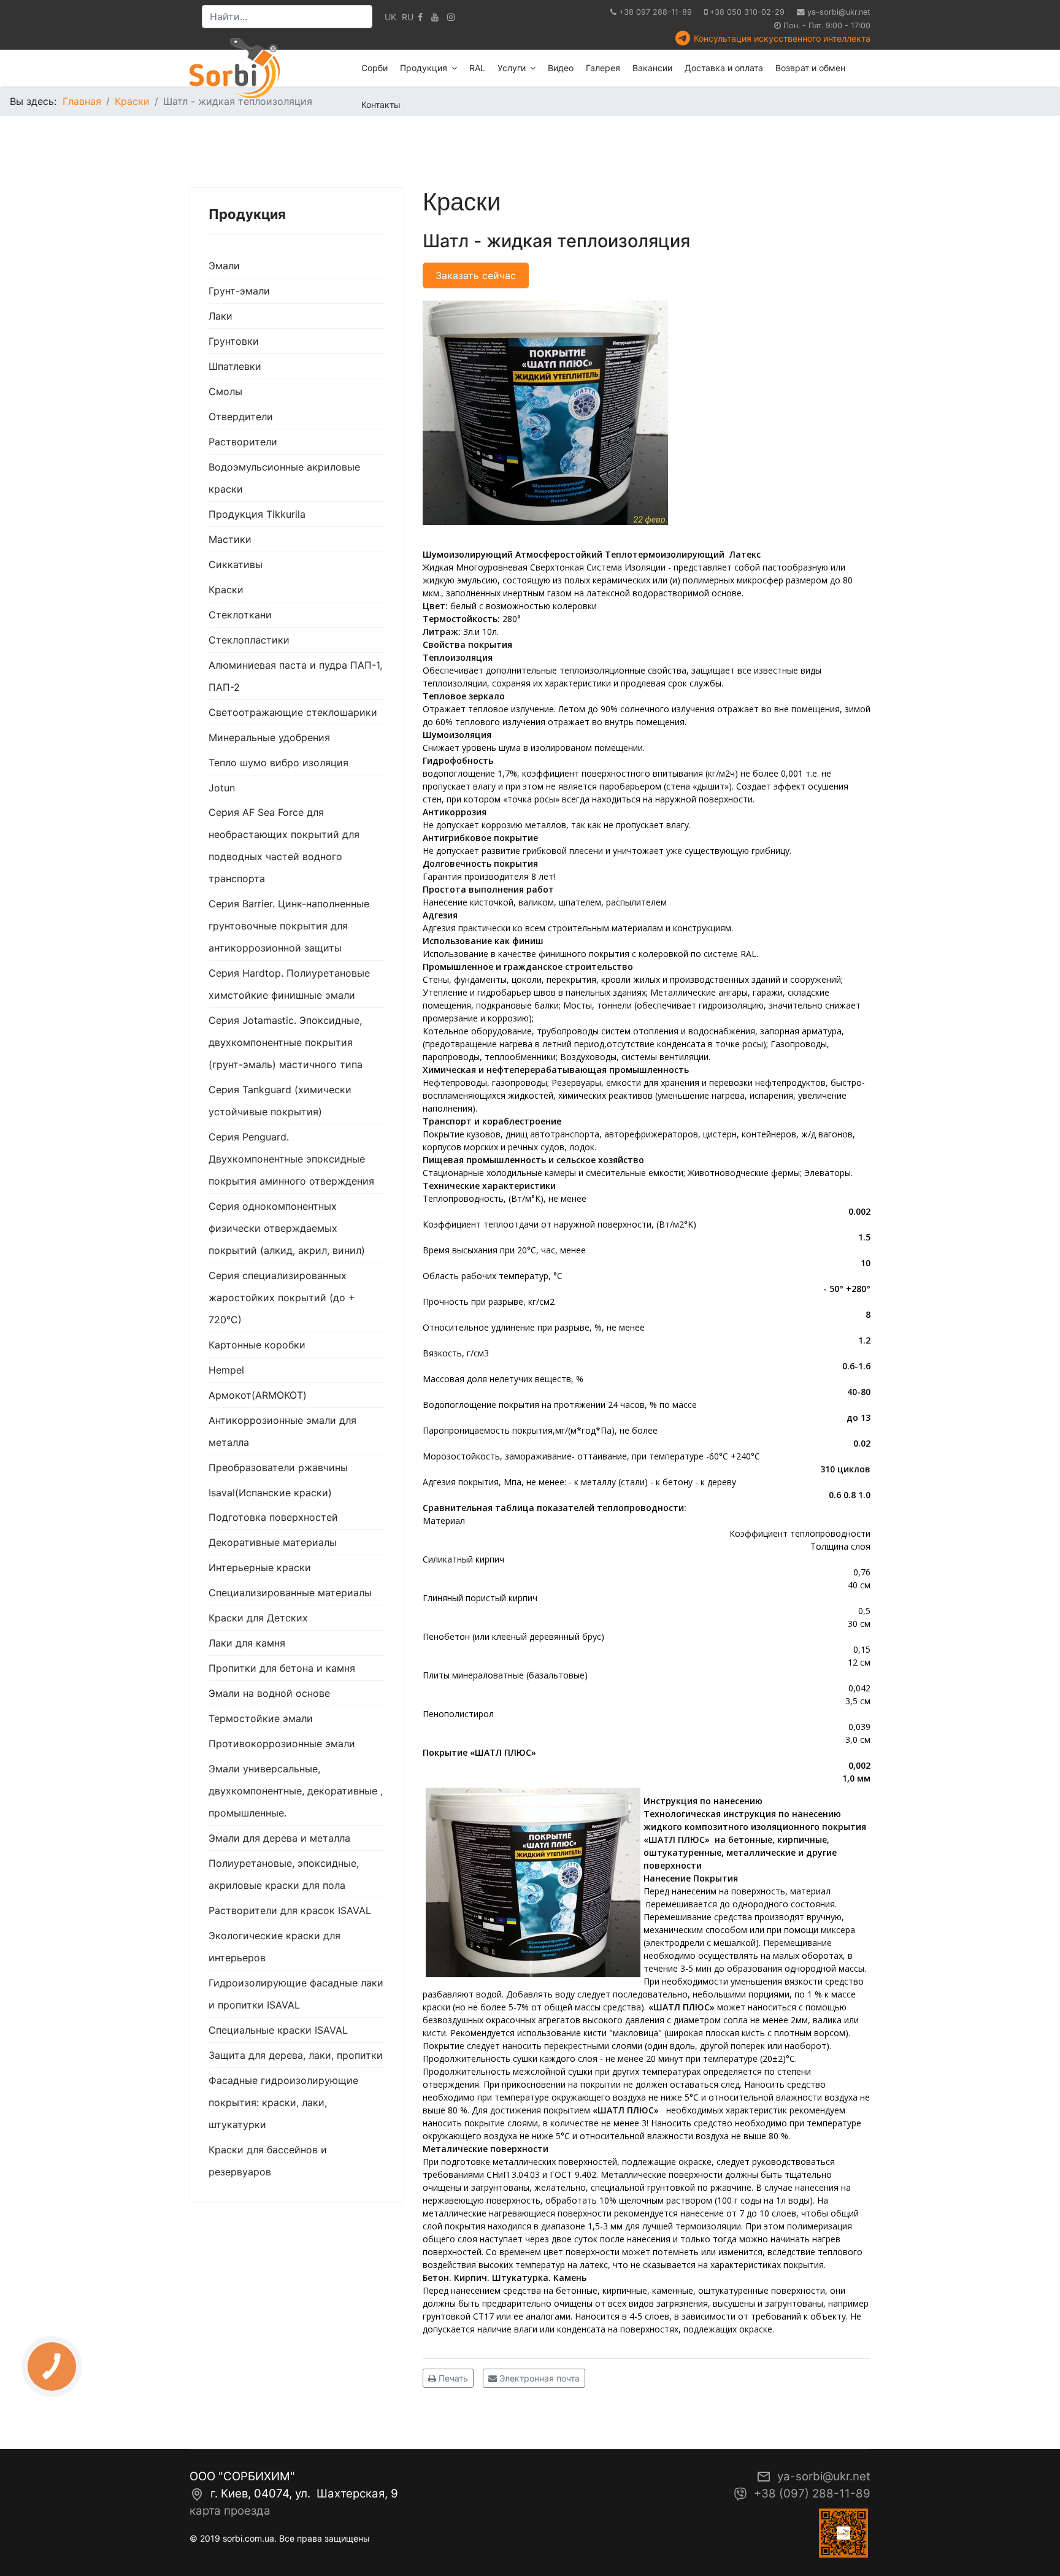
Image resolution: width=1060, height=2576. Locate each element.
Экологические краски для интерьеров (275, 1947)
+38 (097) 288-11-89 (812, 2493)
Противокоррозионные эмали (282, 1744)
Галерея (603, 68)
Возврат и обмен (810, 68)
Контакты (381, 105)
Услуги (512, 68)
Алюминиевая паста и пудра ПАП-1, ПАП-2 (295, 676)
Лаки (221, 316)
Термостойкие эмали (261, 1718)
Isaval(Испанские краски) (270, 1493)
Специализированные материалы (290, 1593)
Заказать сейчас (476, 275)
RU (408, 17)
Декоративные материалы (273, 1542)
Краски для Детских (258, 1618)
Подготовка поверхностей (273, 1517)
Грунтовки (234, 341)
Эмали (224, 266)
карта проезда (230, 2511)
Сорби (374, 68)
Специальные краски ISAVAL (278, 2030)
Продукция (424, 68)
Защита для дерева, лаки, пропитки (296, 2055)
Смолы (225, 391)
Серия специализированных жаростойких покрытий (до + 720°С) (282, 1298)
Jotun (222, 788)
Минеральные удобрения (269, 737)
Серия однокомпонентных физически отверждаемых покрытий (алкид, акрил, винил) (287, 1228)
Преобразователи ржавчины (278, 1467)
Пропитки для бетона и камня (282, 1668)
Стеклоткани (240, 615)
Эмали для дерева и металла (279, 1838)
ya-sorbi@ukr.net (839, 12)
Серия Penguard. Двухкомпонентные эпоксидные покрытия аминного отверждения (291, 1159)
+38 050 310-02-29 (747, 12)
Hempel (226, 1370)
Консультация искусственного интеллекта (782, 38)
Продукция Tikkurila (257, 514)
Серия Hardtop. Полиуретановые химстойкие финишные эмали (289, 984)
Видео (561, 68)
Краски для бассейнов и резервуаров (268, 2161)
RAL (477, 68)
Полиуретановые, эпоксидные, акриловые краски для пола (284, 1874)
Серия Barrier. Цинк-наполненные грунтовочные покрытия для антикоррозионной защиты (289, 926)
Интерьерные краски (260, 1567)
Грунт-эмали (239, 291)
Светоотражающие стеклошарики (293, 712)
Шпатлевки (235, 366)
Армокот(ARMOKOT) (258, 1395)
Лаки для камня (247, 1643)
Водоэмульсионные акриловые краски (284, 478)
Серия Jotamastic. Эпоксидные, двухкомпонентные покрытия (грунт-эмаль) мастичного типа (286, 1042)
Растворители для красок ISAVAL (290, 1910)
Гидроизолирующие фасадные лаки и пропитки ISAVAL (296, 1994)
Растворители (243, 442)
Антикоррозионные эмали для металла (282, 1431)
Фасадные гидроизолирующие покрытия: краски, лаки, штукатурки (283, 2102)
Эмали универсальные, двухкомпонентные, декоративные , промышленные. (296, 1791)
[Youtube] (435, 17)
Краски (226, 590)
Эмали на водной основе (269, 1693)
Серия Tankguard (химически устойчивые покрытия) (280, 1101)
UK (390, 17)
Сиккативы (236, 564)
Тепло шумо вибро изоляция (278, 763)
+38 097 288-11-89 (655, 12)
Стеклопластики (249, 640)
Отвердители (241, 417)
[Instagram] (451, 17)
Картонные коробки (257, 1345)
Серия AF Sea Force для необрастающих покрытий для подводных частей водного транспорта (284, 845)
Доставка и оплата (724, 68)
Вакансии (652, 68)
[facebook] (420, 17)
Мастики (230, 539)
